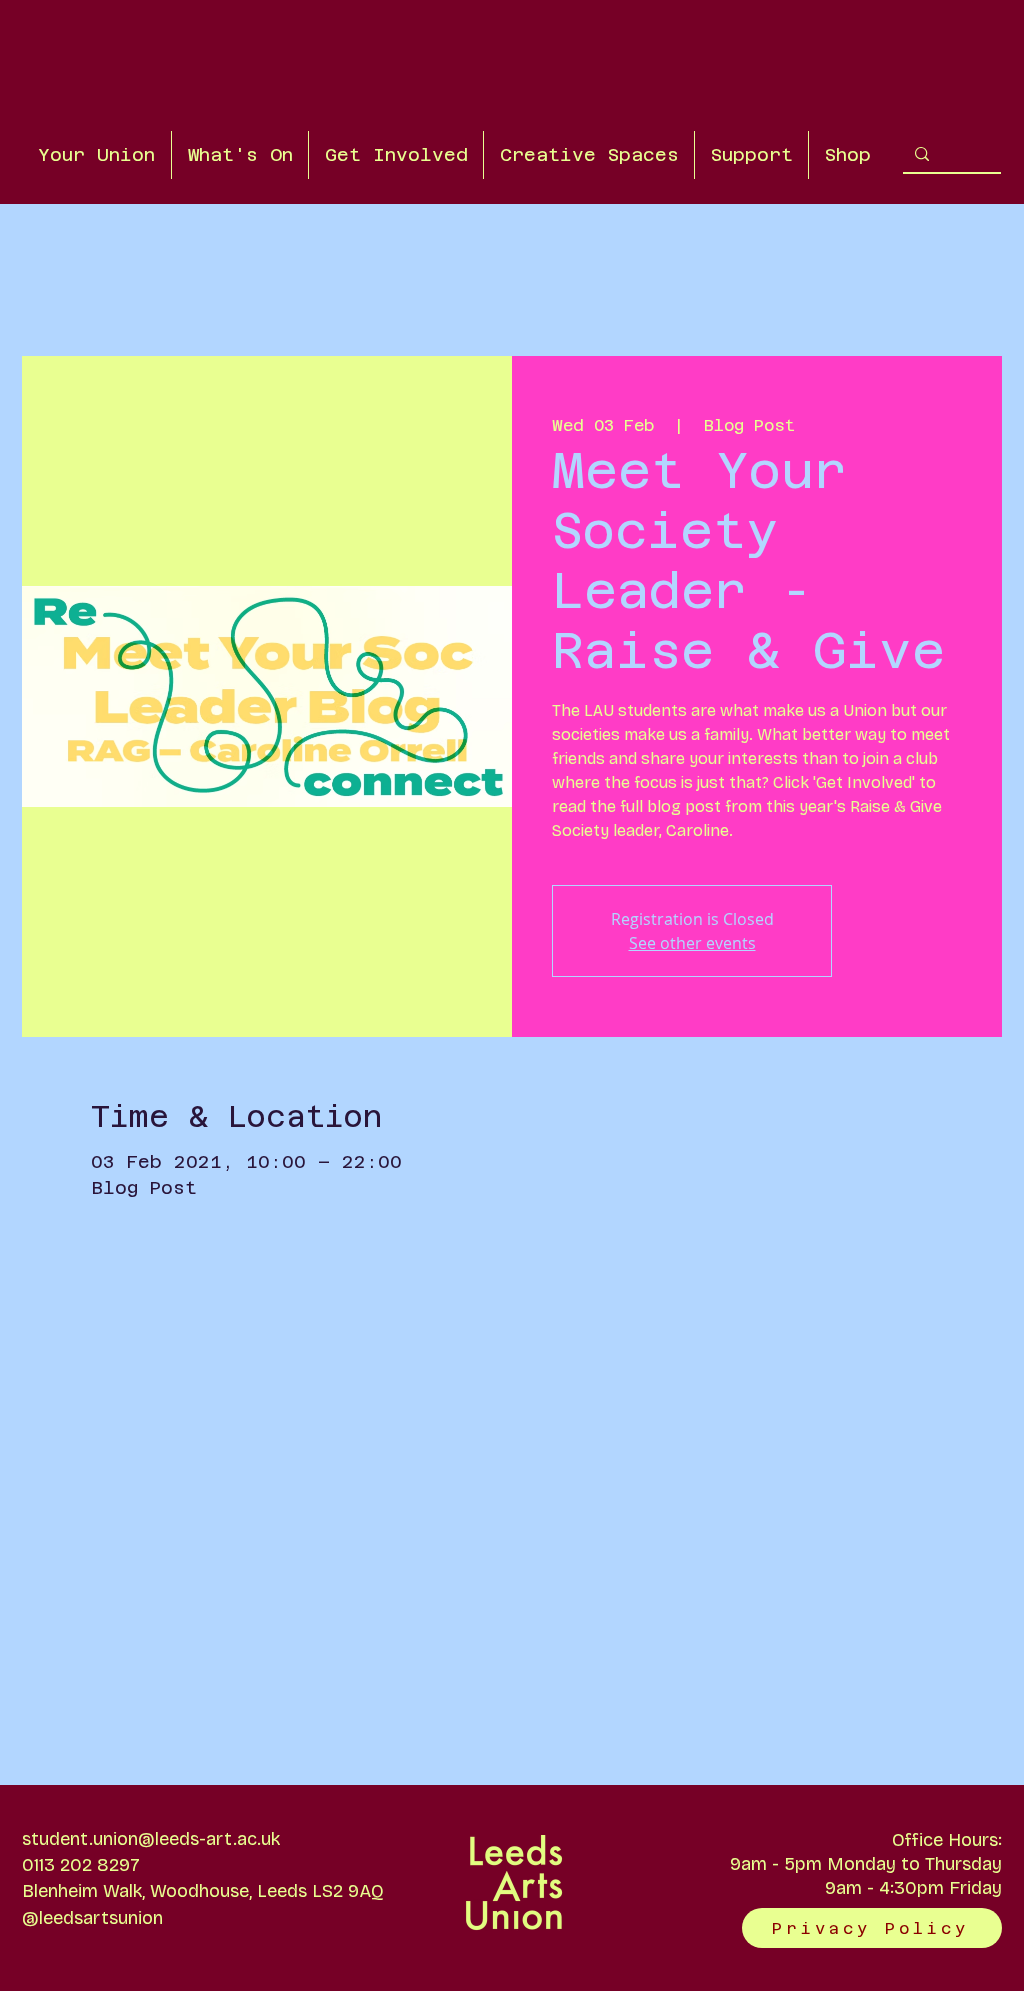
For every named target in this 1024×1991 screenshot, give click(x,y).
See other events (692, 943)
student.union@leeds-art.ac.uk (151, 1839)
